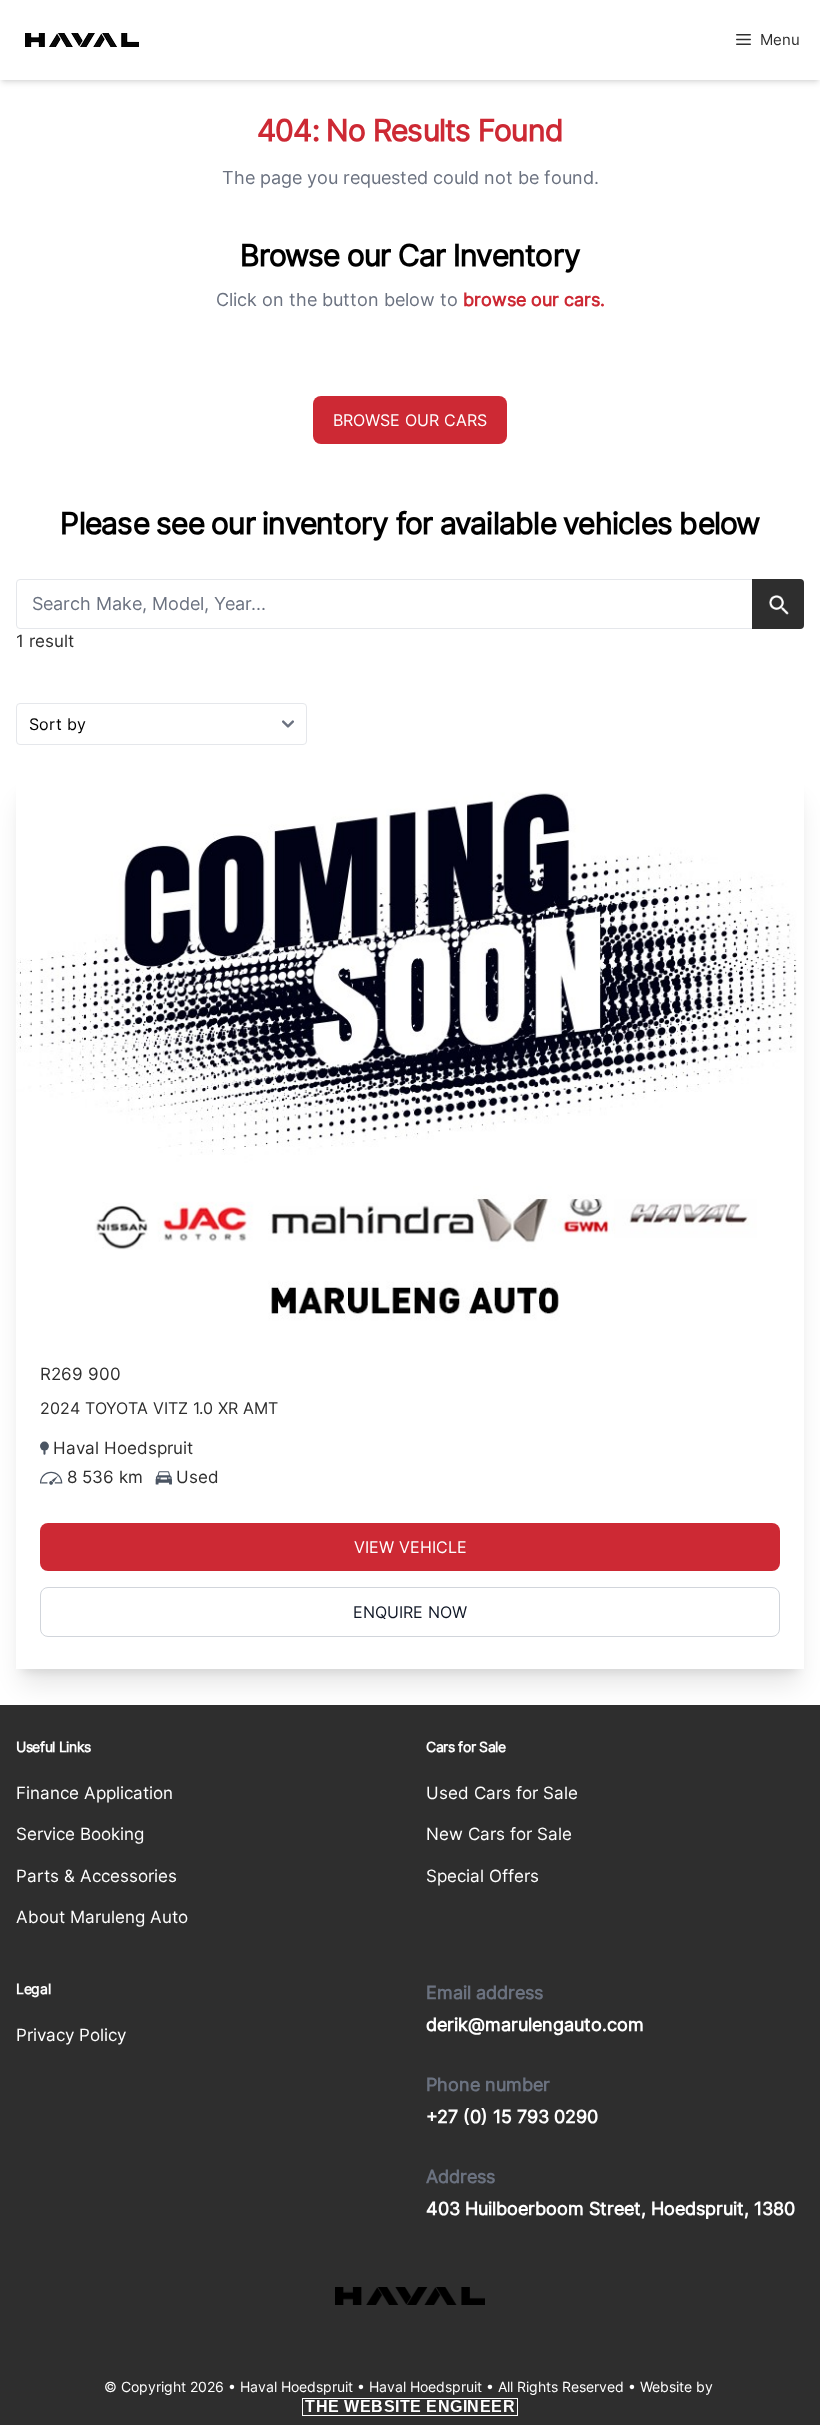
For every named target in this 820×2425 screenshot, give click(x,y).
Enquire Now (410, 1612)
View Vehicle (410, 1547)
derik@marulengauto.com (535, 2024)
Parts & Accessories (96, 1876)
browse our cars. (534, 299)
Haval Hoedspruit (425, 2386)
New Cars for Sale (499, 1834)
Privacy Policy (71, 2035)
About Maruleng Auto (102, 1917)
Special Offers (482, 1876)
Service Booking (80, 1834)
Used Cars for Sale (502, 1793)
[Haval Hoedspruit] (82, 40)
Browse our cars (410, 420)
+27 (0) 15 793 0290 (512, 2116)
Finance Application (94, 1793)
